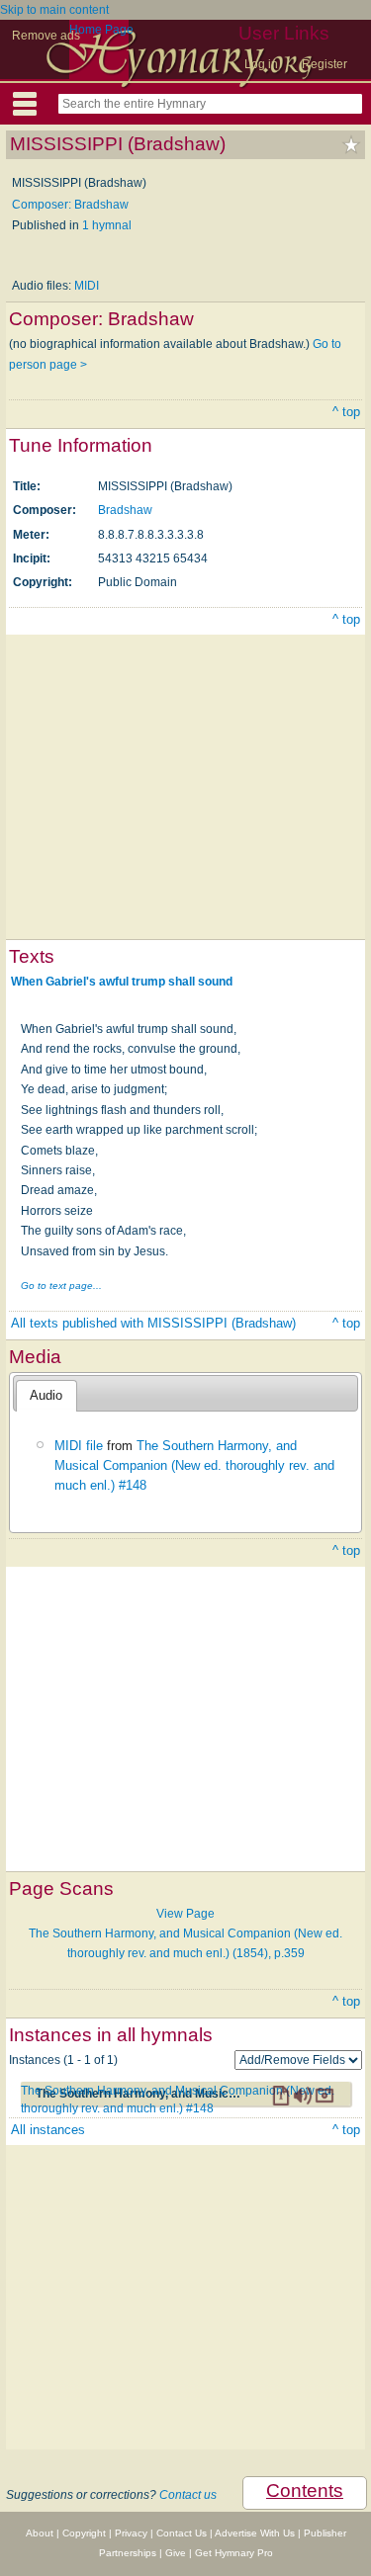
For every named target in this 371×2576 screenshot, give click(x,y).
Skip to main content (54, 10)
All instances (48, 2130)
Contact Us (182, 2533)
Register (325, 64)
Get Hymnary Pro (234, 2553)
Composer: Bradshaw (70, 205)
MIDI (87, 286)
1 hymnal (107, 225)
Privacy (131, 2533)
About (40, 2533)
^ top (346, 412)
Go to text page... (61, 1286)
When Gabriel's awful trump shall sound (122, 982)
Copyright (84, 2533)
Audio (46, 1395)
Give (176, 2553)
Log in (261, 64)
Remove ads (46, 36)
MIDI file (79, 1446)
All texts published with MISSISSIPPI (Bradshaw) (153, 1323)
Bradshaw (125, 510)
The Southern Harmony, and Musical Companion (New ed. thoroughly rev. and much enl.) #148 (194, 1466)
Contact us (188, 2495)
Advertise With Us (255, 2533)
